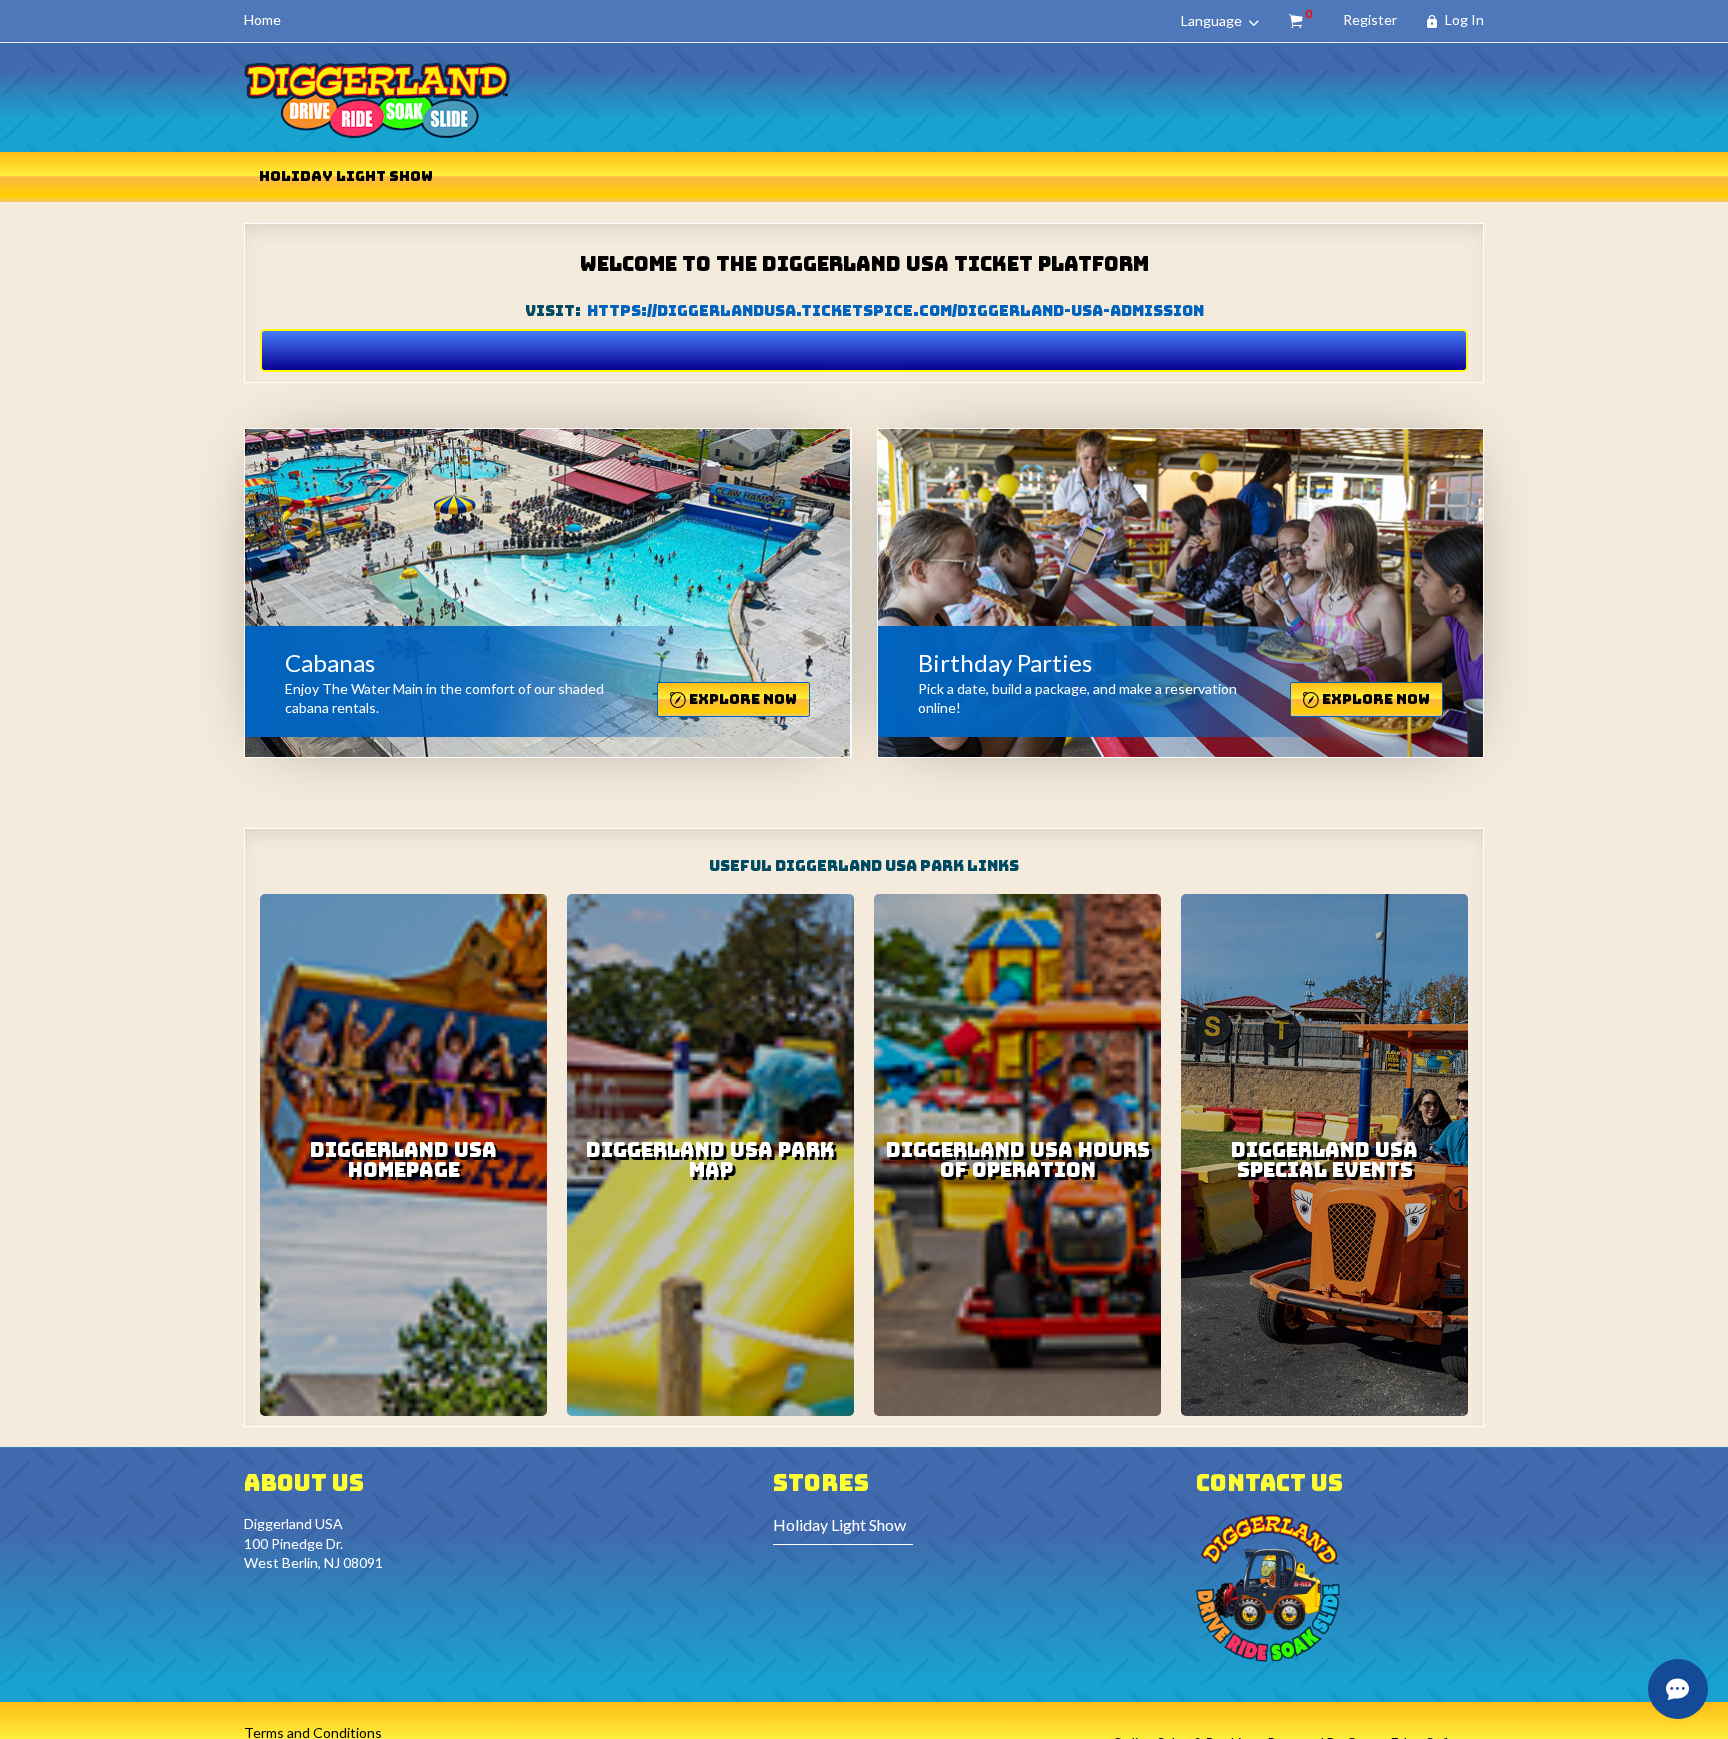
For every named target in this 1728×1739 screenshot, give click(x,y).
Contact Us (1269, 1483)
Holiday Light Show (346, 176)
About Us (304, 1483)
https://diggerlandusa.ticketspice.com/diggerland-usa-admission (895, 311)
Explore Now (741, 699)
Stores (821, 1483)
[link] (535, 580)
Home (262, 19)
